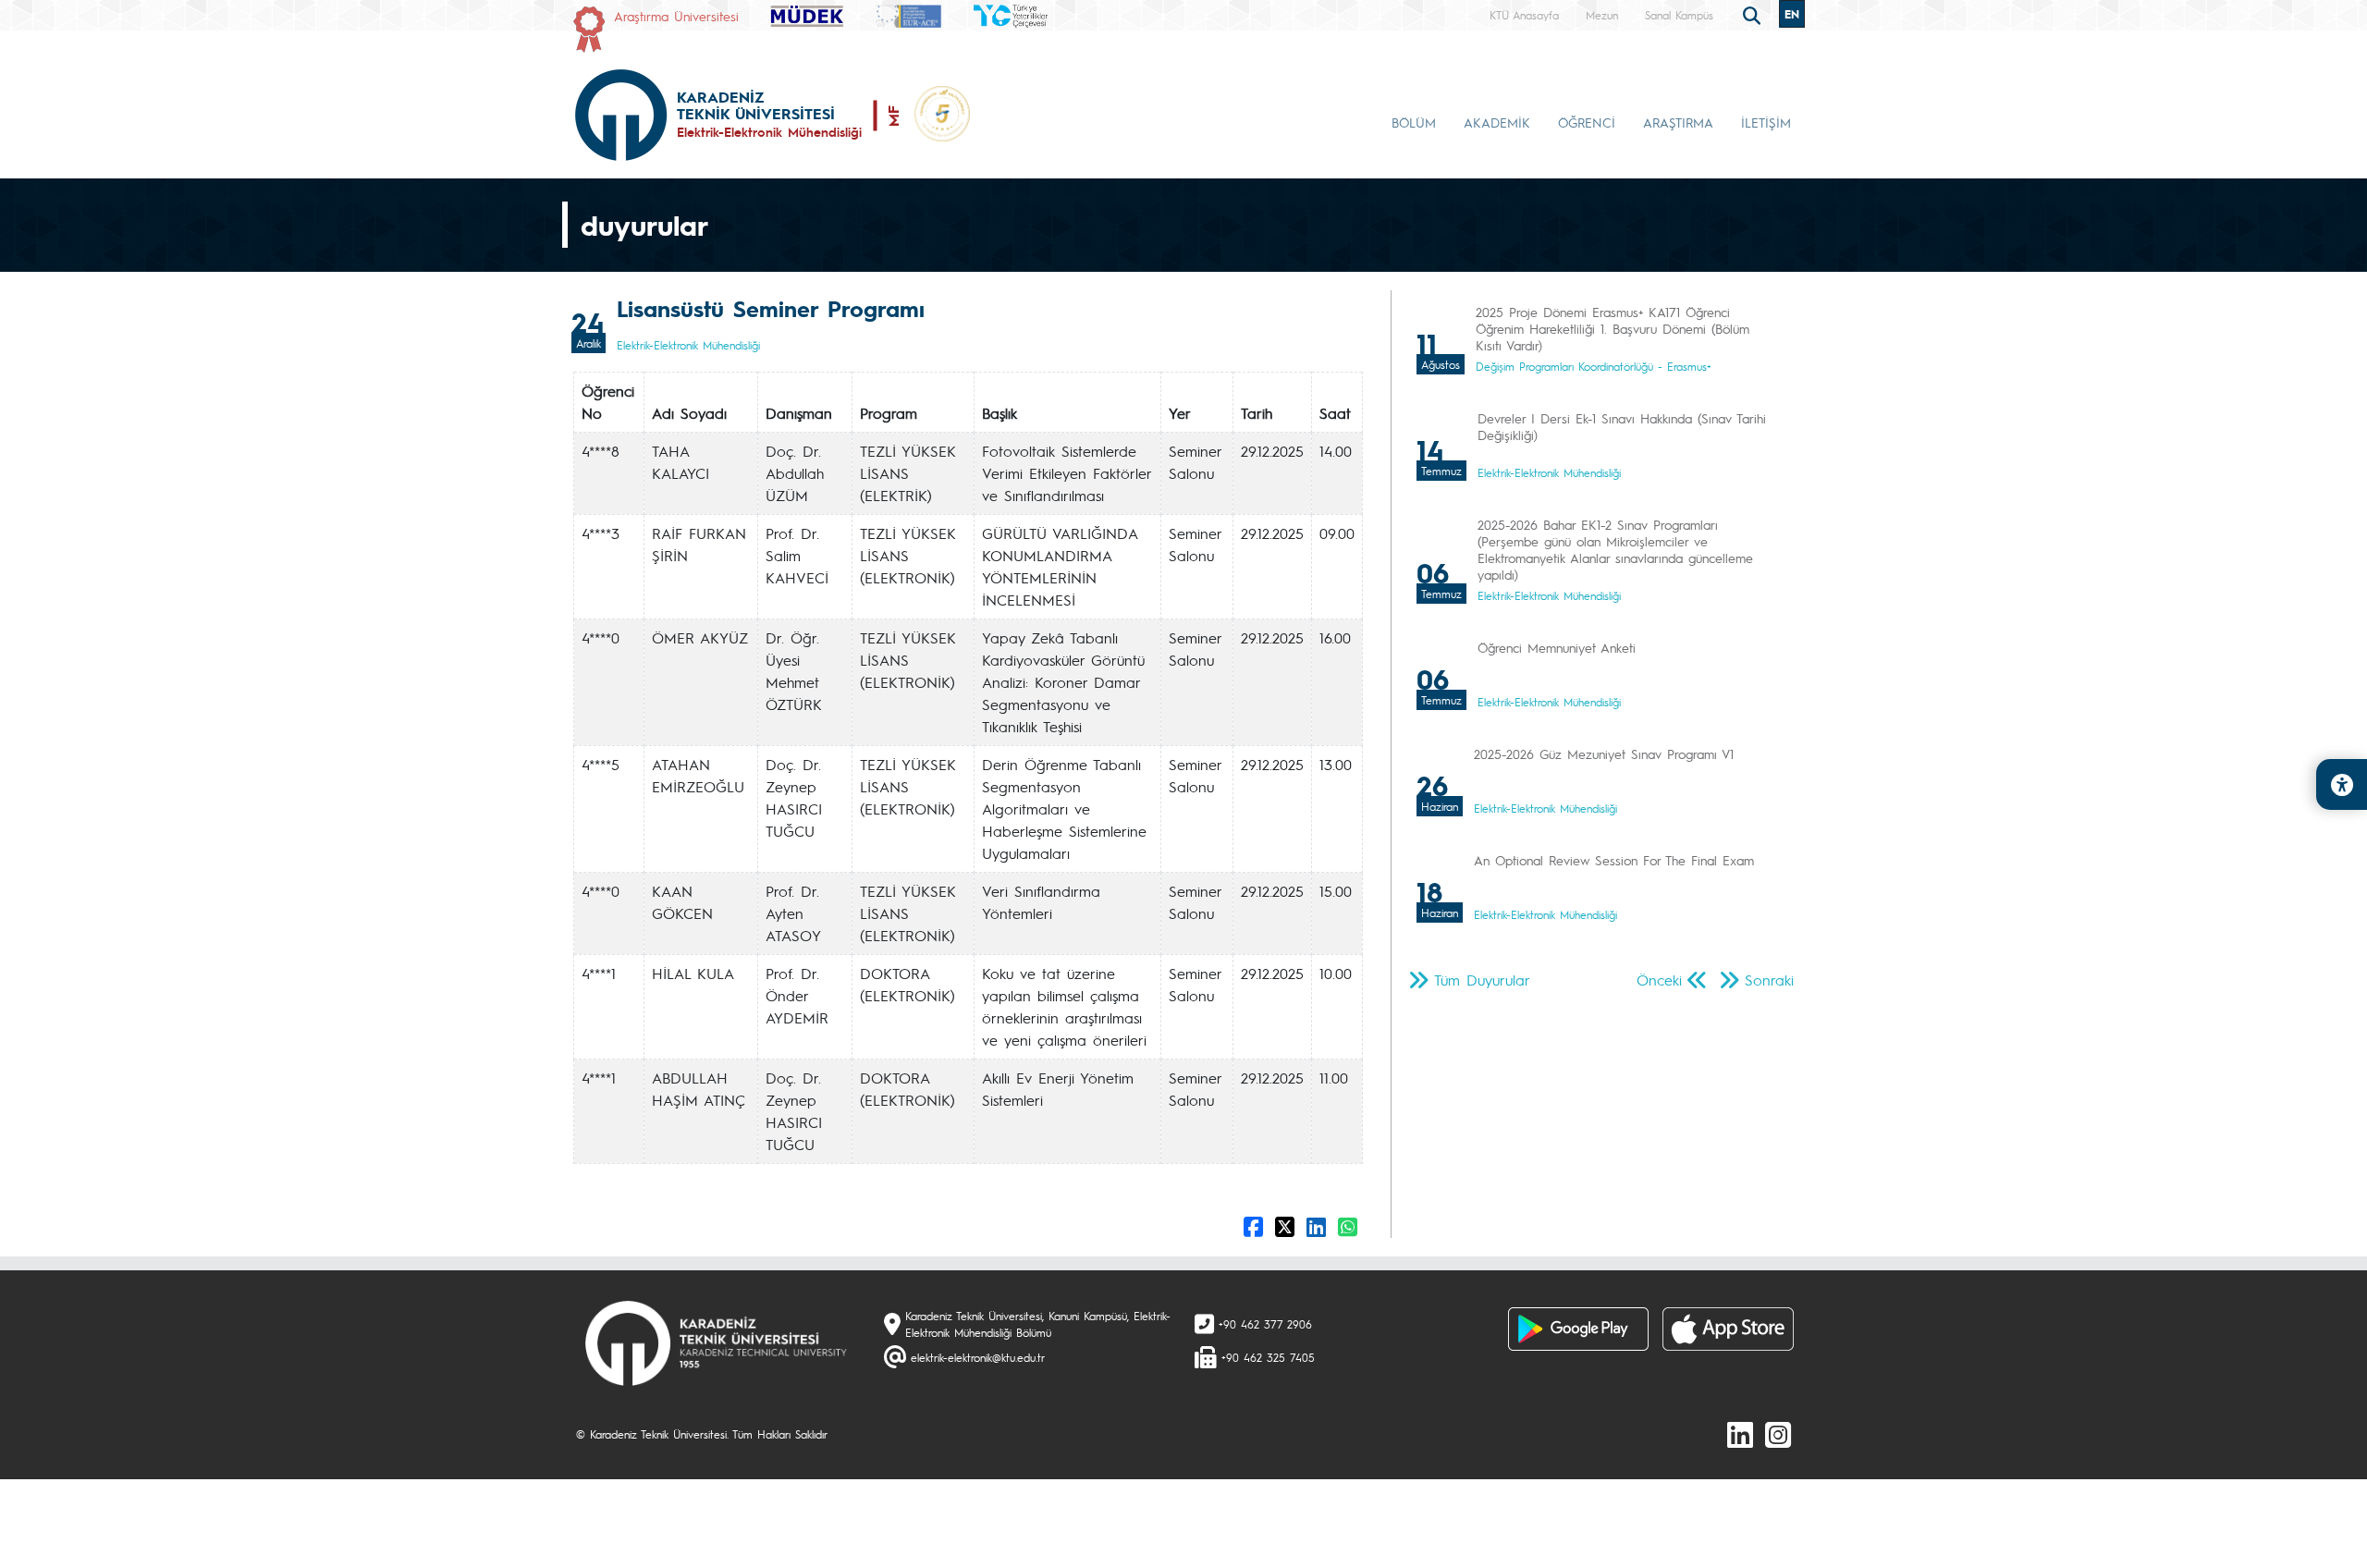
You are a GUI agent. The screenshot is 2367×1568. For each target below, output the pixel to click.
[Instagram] (1778, 1434)
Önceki (1659, 980)
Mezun (1602, 15)
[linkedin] (1740, 1434)
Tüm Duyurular (1482, 980)
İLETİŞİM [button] (1766, 122)
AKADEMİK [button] (1497, 122)
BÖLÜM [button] (1414, 122)
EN (1792, 14)
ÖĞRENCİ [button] (1587, 122)
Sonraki (1769, 980)
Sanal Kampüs (1679, 15)
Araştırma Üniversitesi (676, 16)
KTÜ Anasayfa (1524, 15)
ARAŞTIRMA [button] (1678, 122)
